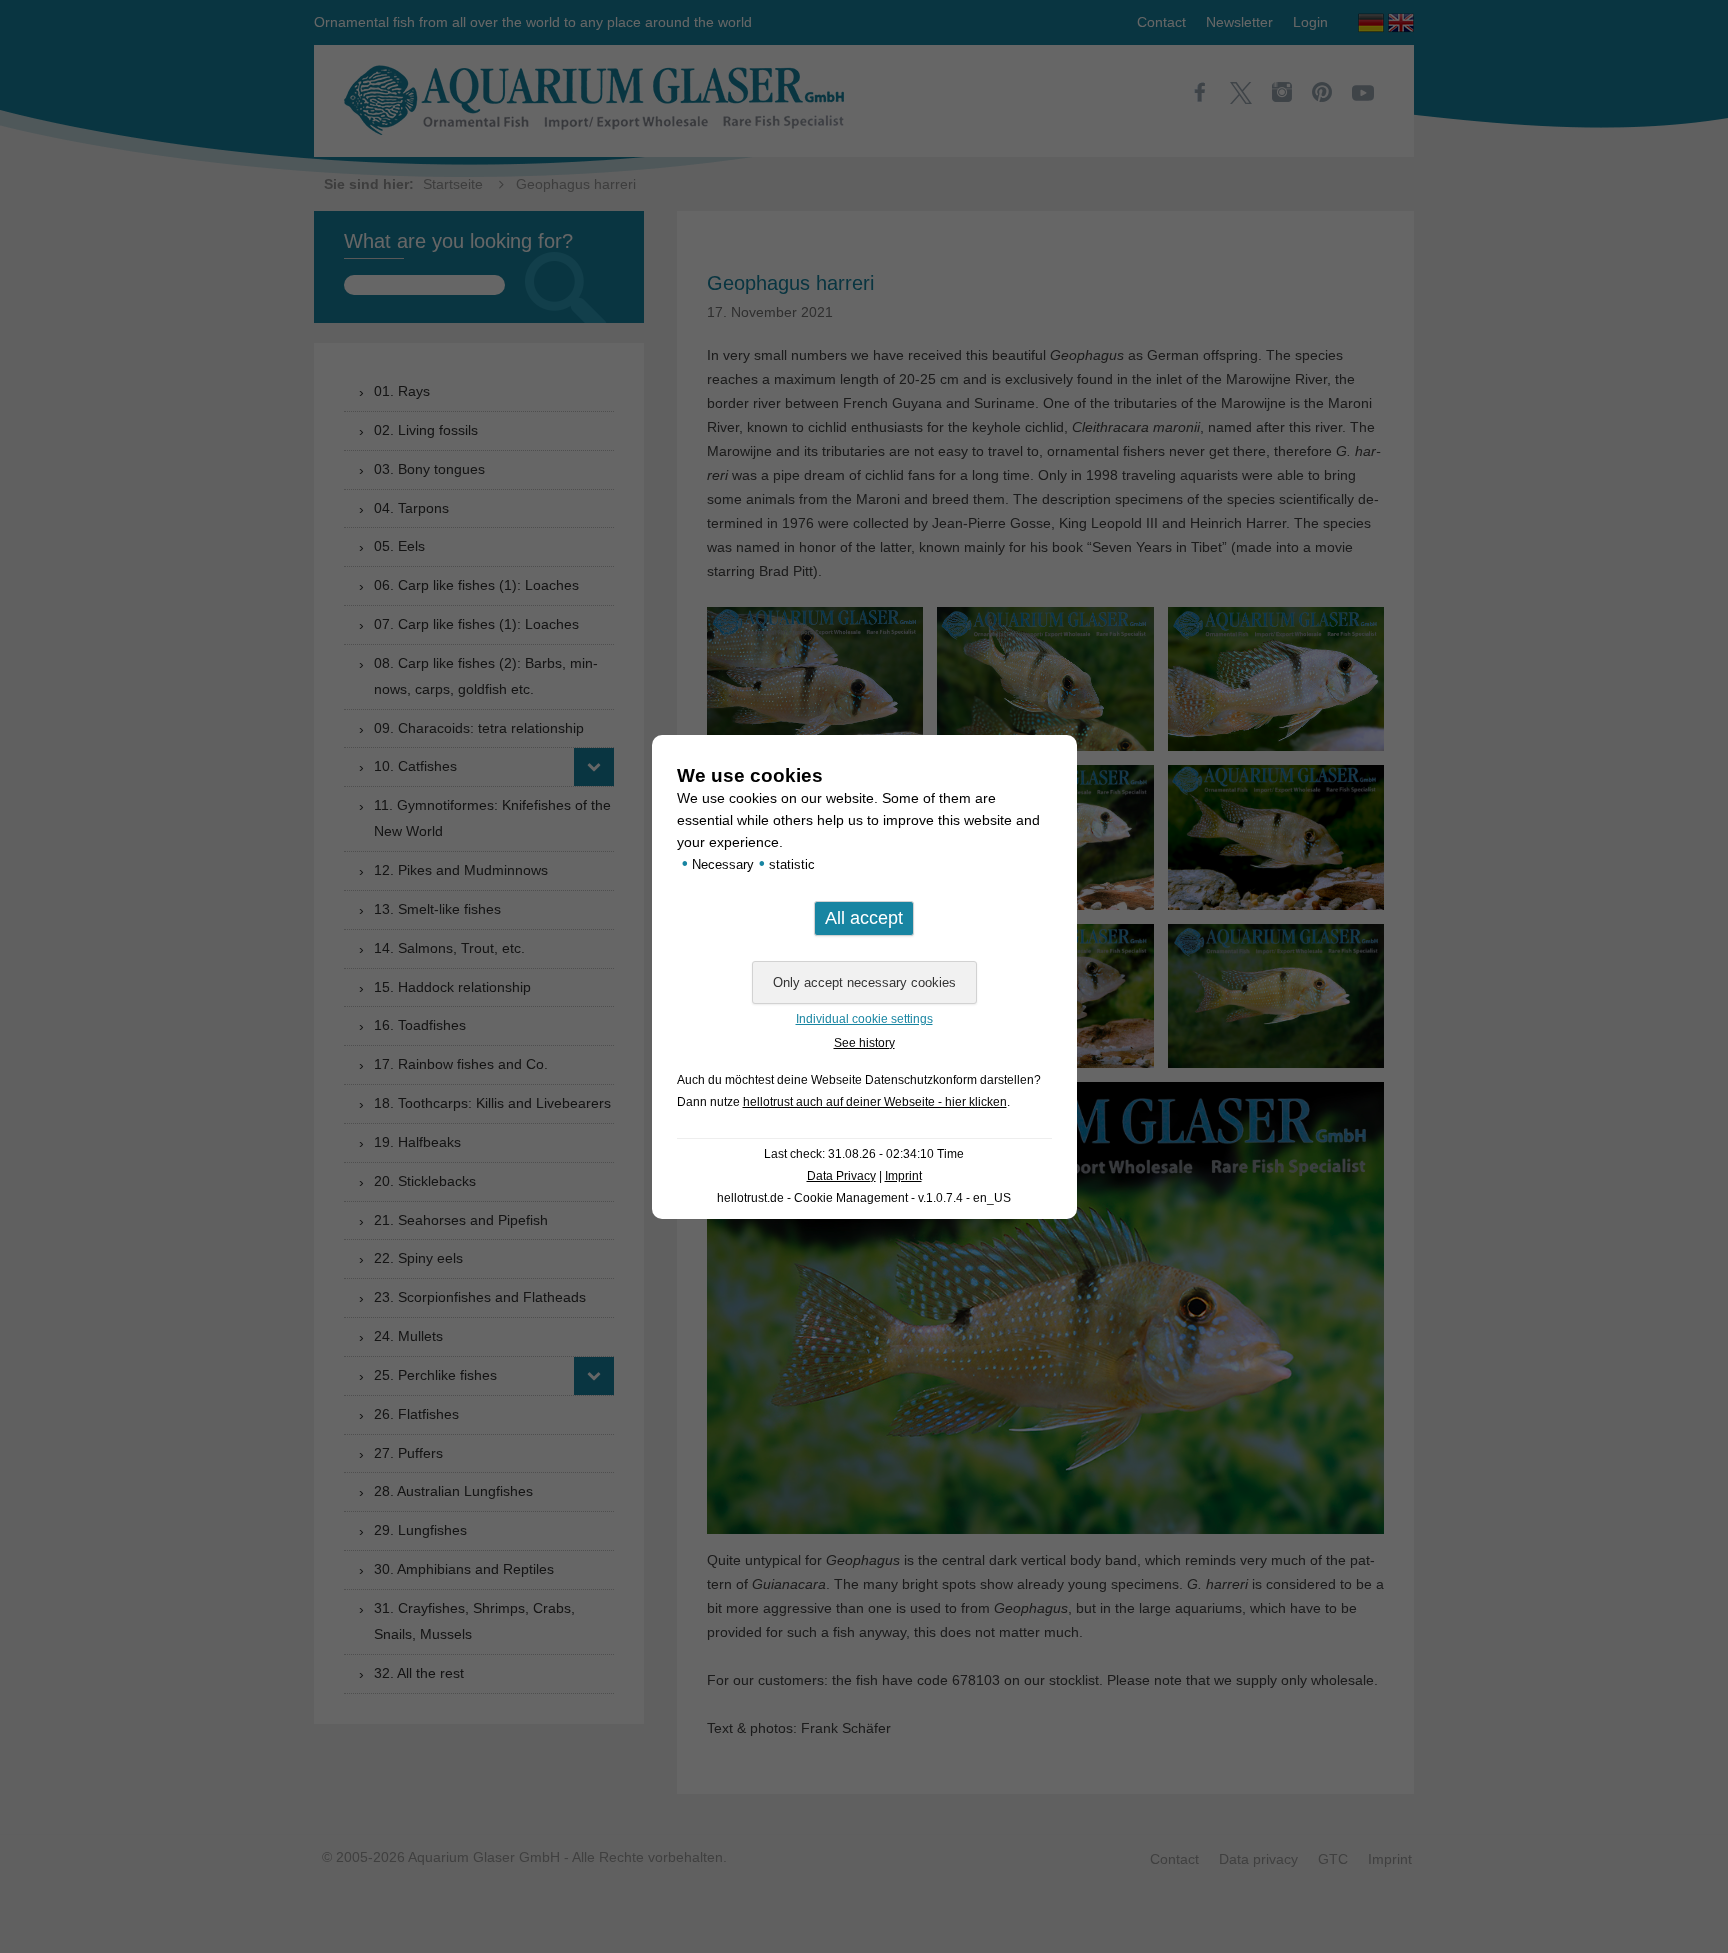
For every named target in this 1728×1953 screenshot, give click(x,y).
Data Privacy (841, 1176)
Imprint (903, 1176)
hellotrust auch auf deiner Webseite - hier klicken (875, 1102)
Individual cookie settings (864, 1019)
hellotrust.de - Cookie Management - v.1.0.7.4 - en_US (864, 1198)
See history (864, 1043)
